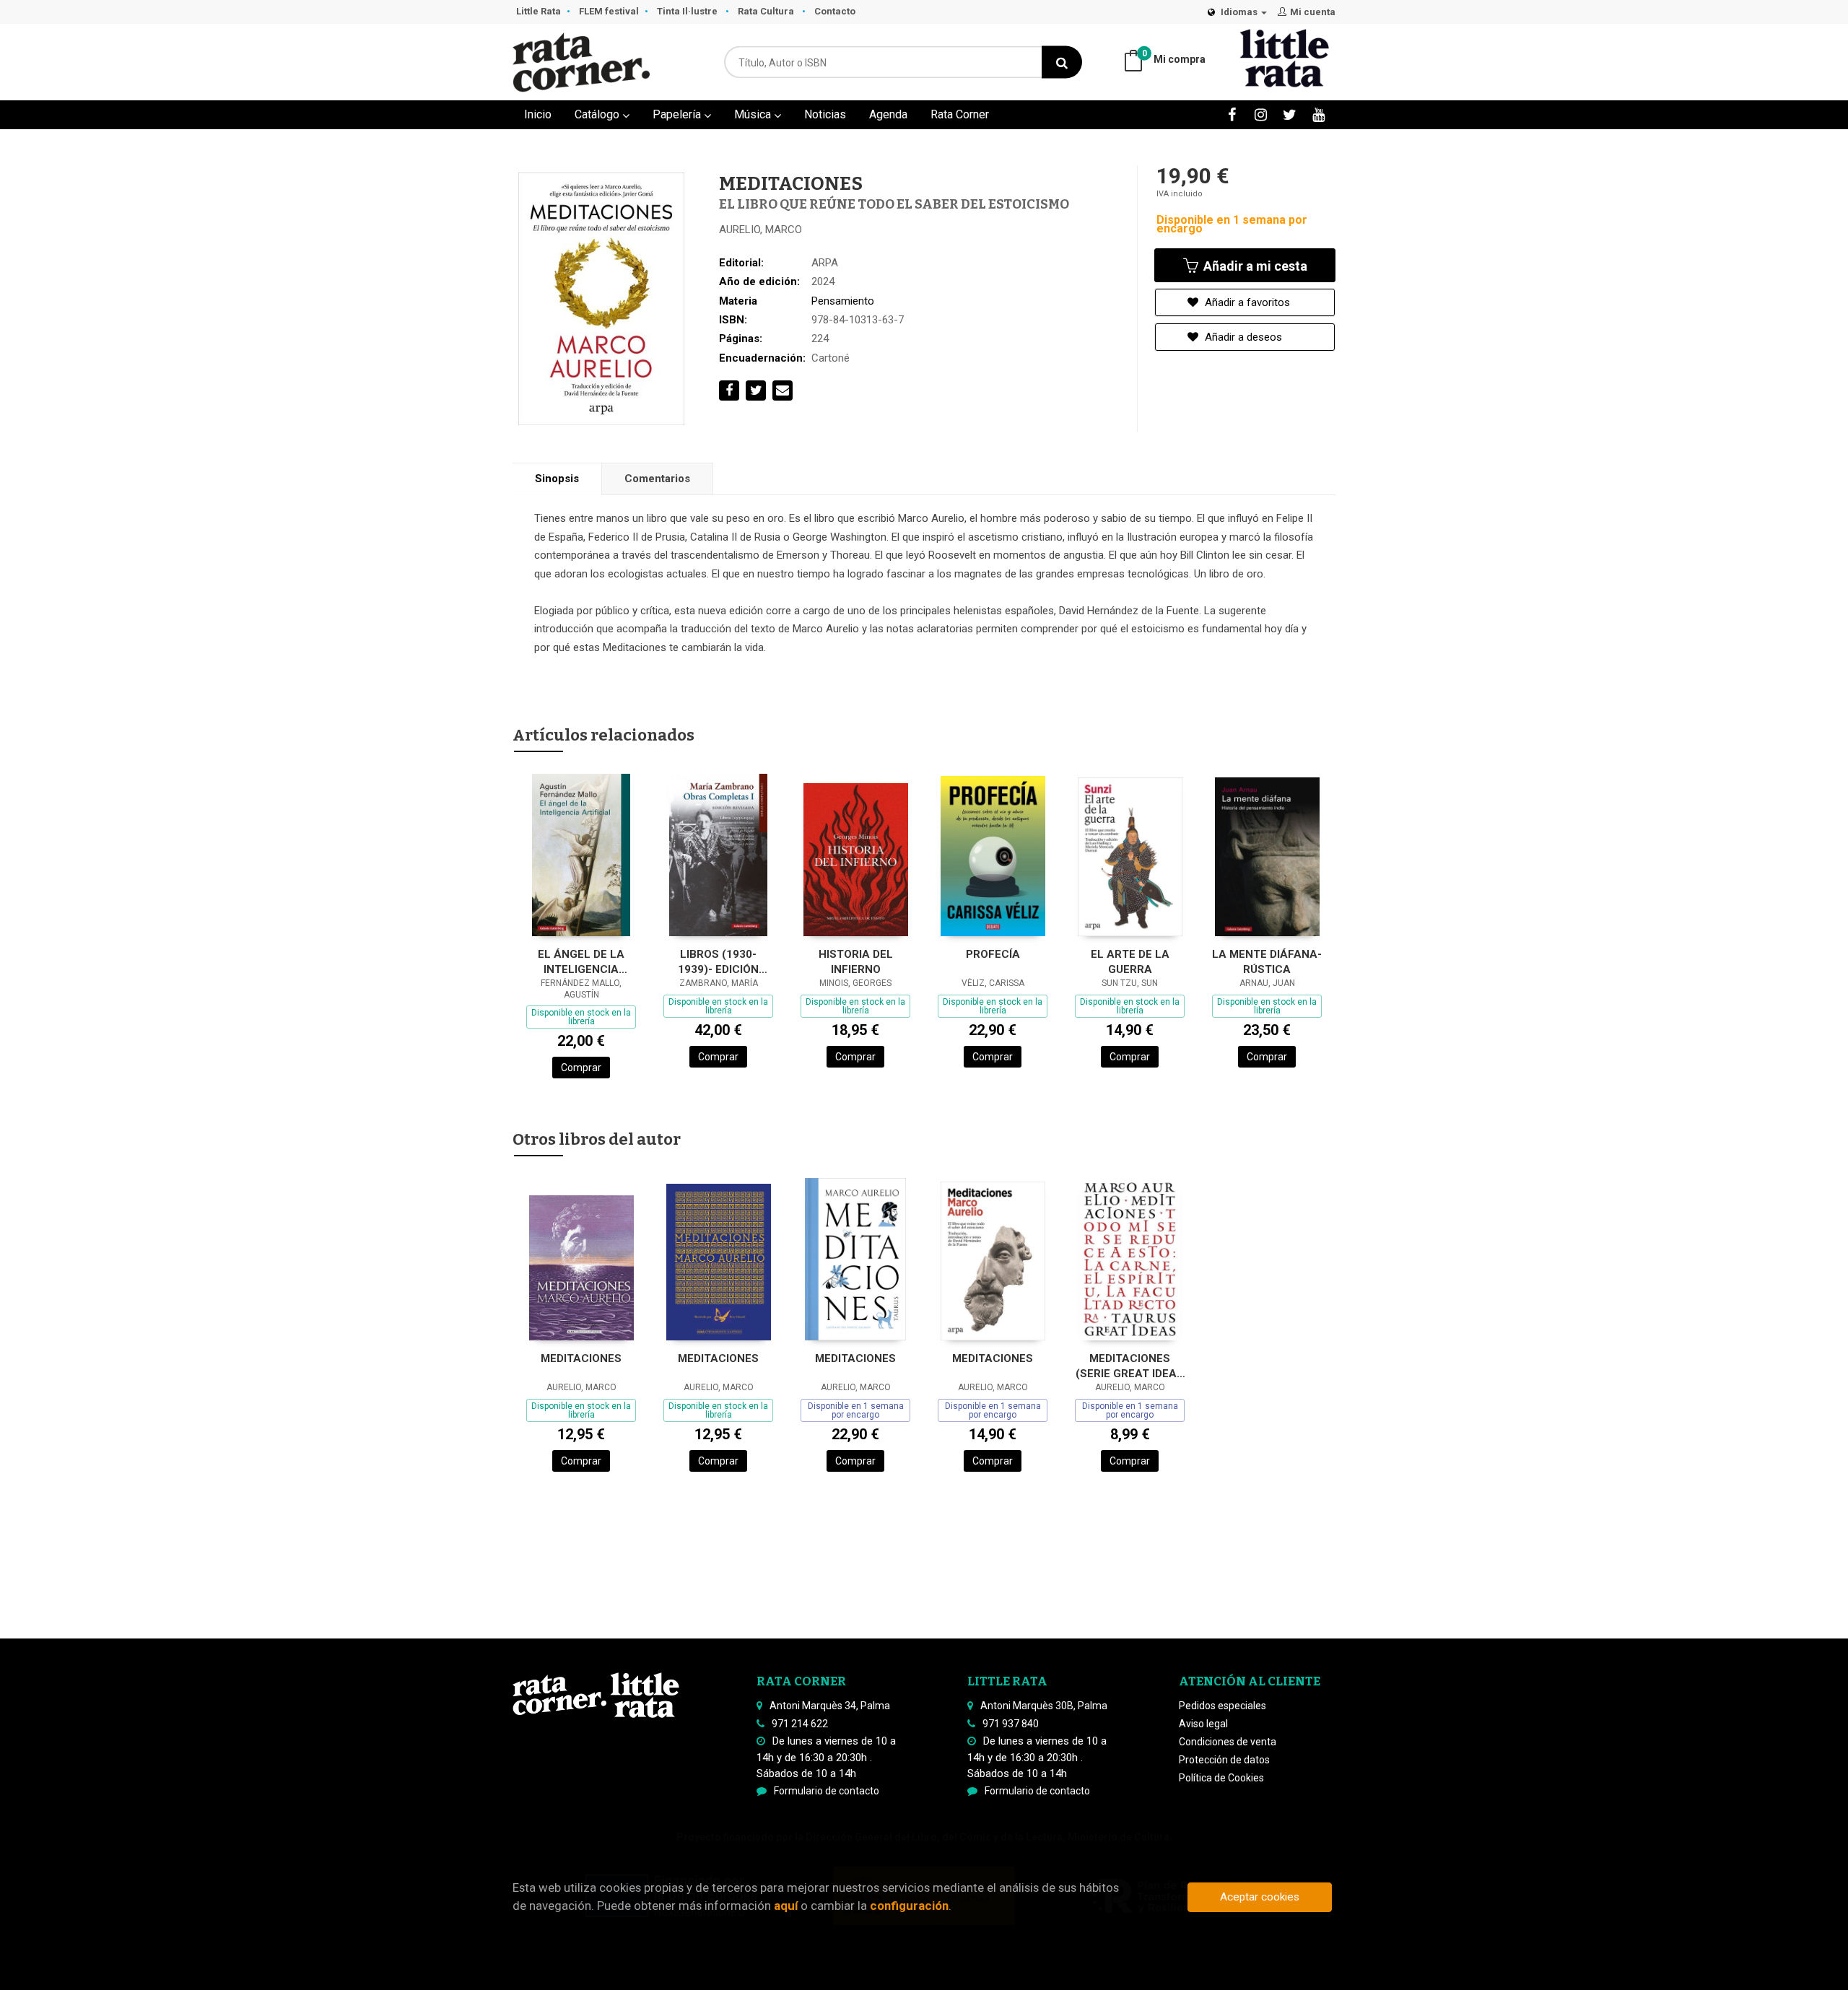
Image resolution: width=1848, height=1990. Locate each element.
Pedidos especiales (1222, 1706)
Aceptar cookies (1260, 1897)
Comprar (581, 1068)
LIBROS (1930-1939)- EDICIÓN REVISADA (718, 962)
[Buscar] (1062, 62)
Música (754, 114)
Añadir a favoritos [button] (1246, 302)
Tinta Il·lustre (688, 11)
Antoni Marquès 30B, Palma (1044, 1706)
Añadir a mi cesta (1254, 266)
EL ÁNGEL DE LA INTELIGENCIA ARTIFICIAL (581, 962)
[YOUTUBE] (1319, 114)
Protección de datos (1224, 1760)
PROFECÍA (993, 954)
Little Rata (539, 11)
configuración (909, 1906)
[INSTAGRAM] (1261, 114)
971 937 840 (1011, 1724)
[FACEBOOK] (1232, 114)
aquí (786, 1906)
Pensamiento (843, 301)
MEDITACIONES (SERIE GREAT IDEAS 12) (1130, 1366)
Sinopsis (557, 479)
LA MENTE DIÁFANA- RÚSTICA (1267, 962)
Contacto (835, 11)
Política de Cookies (1221, 1778)
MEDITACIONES (581, 1358)
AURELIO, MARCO (760, 230)
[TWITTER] (1290, 114)
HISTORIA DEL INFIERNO (856, 962)
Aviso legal (1203, 1724)
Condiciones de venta (1228, 1742)
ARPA (825, 263)
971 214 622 (800, 1724)
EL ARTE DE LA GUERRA (1130, 962)
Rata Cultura (767, 11)
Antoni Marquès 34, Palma (830, 1706)
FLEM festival (609, 11)
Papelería (678, 114)
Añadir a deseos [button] (1242, 337)
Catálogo (598, 114)
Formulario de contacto (827, 1791)
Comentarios (657, 479)
